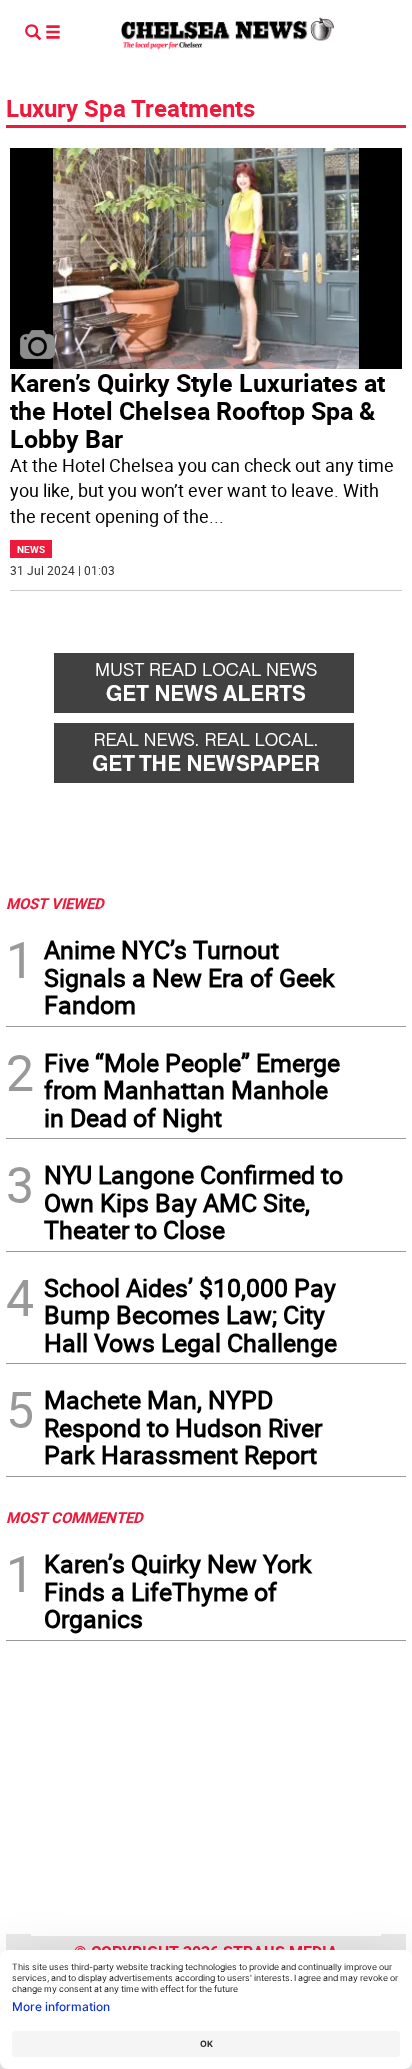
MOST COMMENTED (74, 1517)
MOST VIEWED (55, 903)
